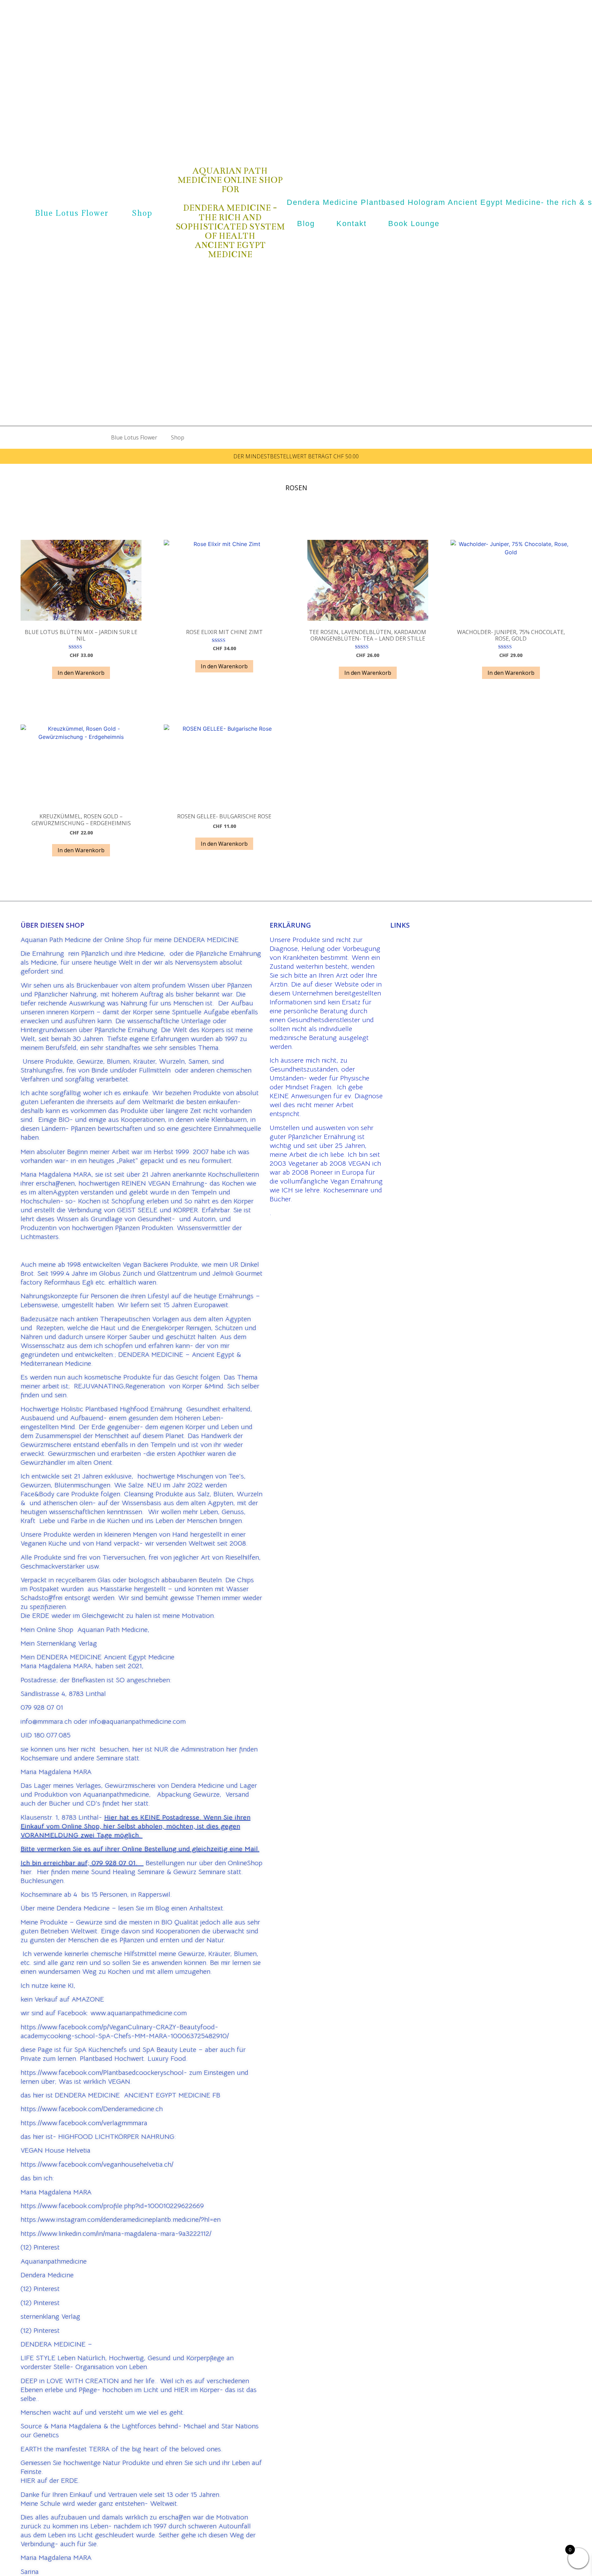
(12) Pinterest (40, 2247)
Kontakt (351, 224)
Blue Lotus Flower (72, 213)
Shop (142, 213)
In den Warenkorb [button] (81, 673)
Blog (306, 224)
